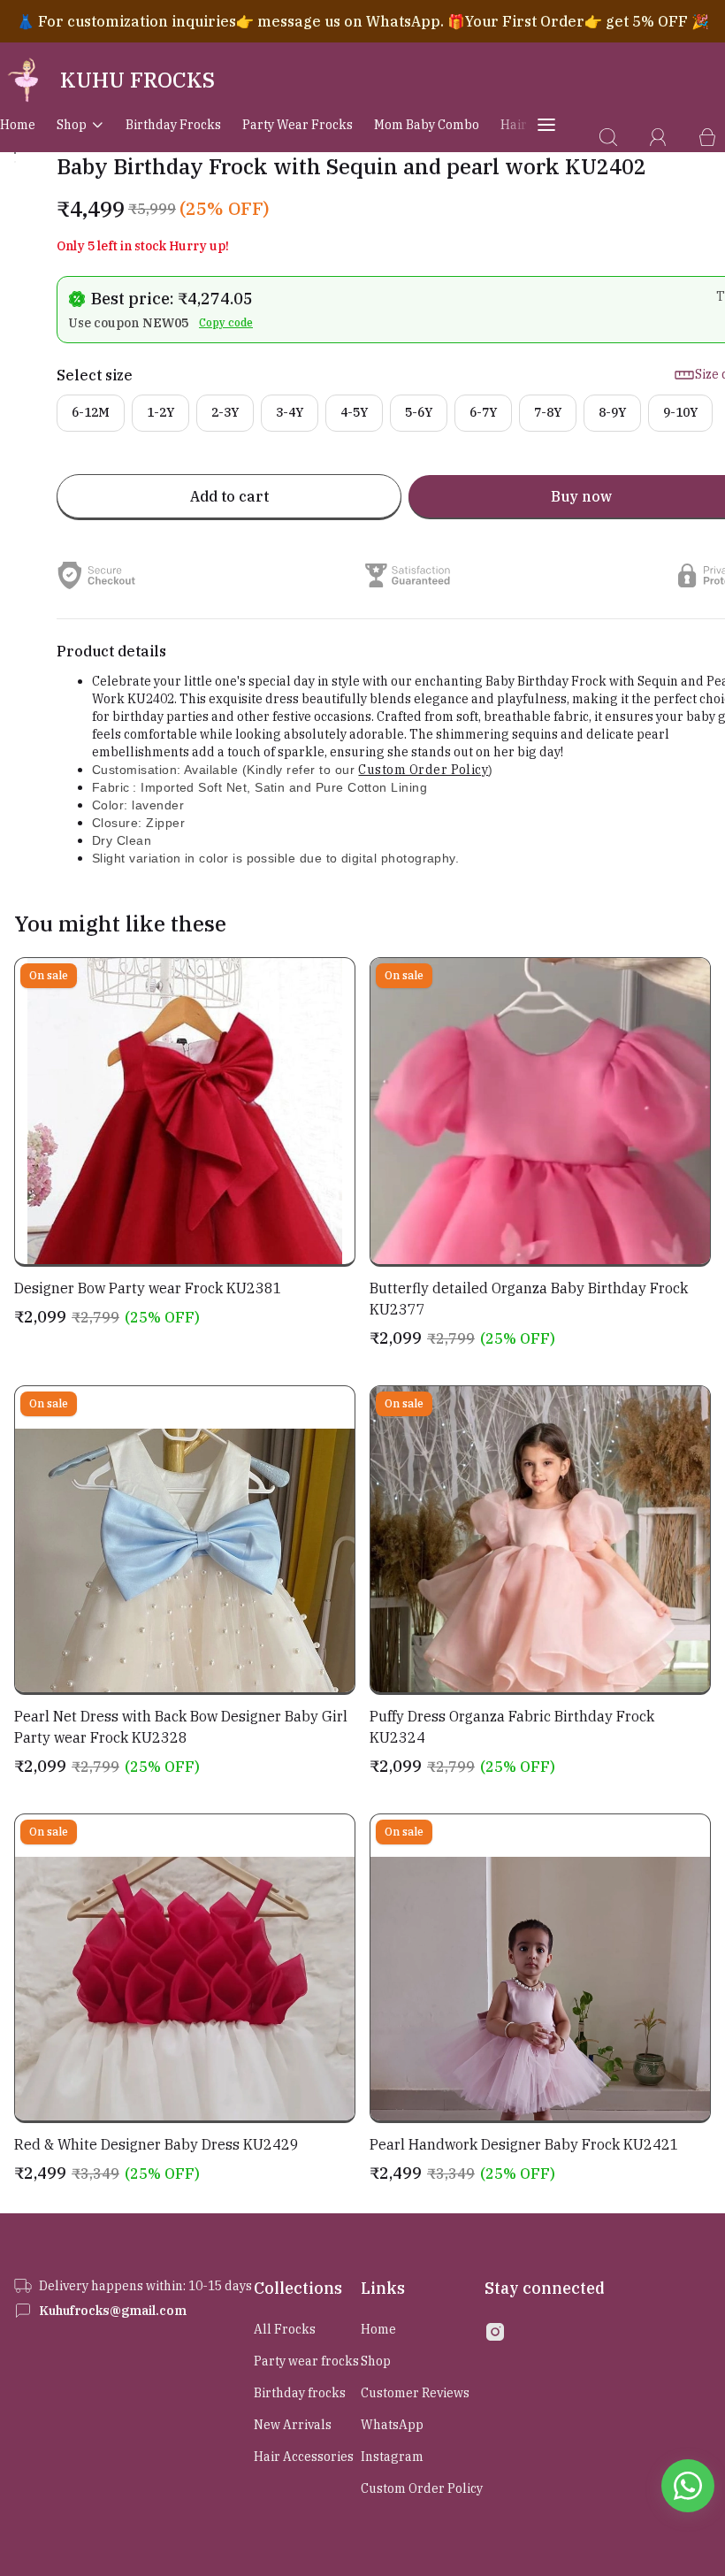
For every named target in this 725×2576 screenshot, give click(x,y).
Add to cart (229, 496)
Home (18, 125)
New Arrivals (293, 2425)
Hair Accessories (304, 2457)
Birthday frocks (173, 125)
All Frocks (285, 2329)
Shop (72, 125)
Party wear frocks (298, 125)
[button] (15, 153)
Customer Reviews (415, 2393)
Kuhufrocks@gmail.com (113, 2311)
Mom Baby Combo (427, 125)
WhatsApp (392, 2425)
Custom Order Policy (423, 770)
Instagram (392, 2457)
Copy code (226, 322)
